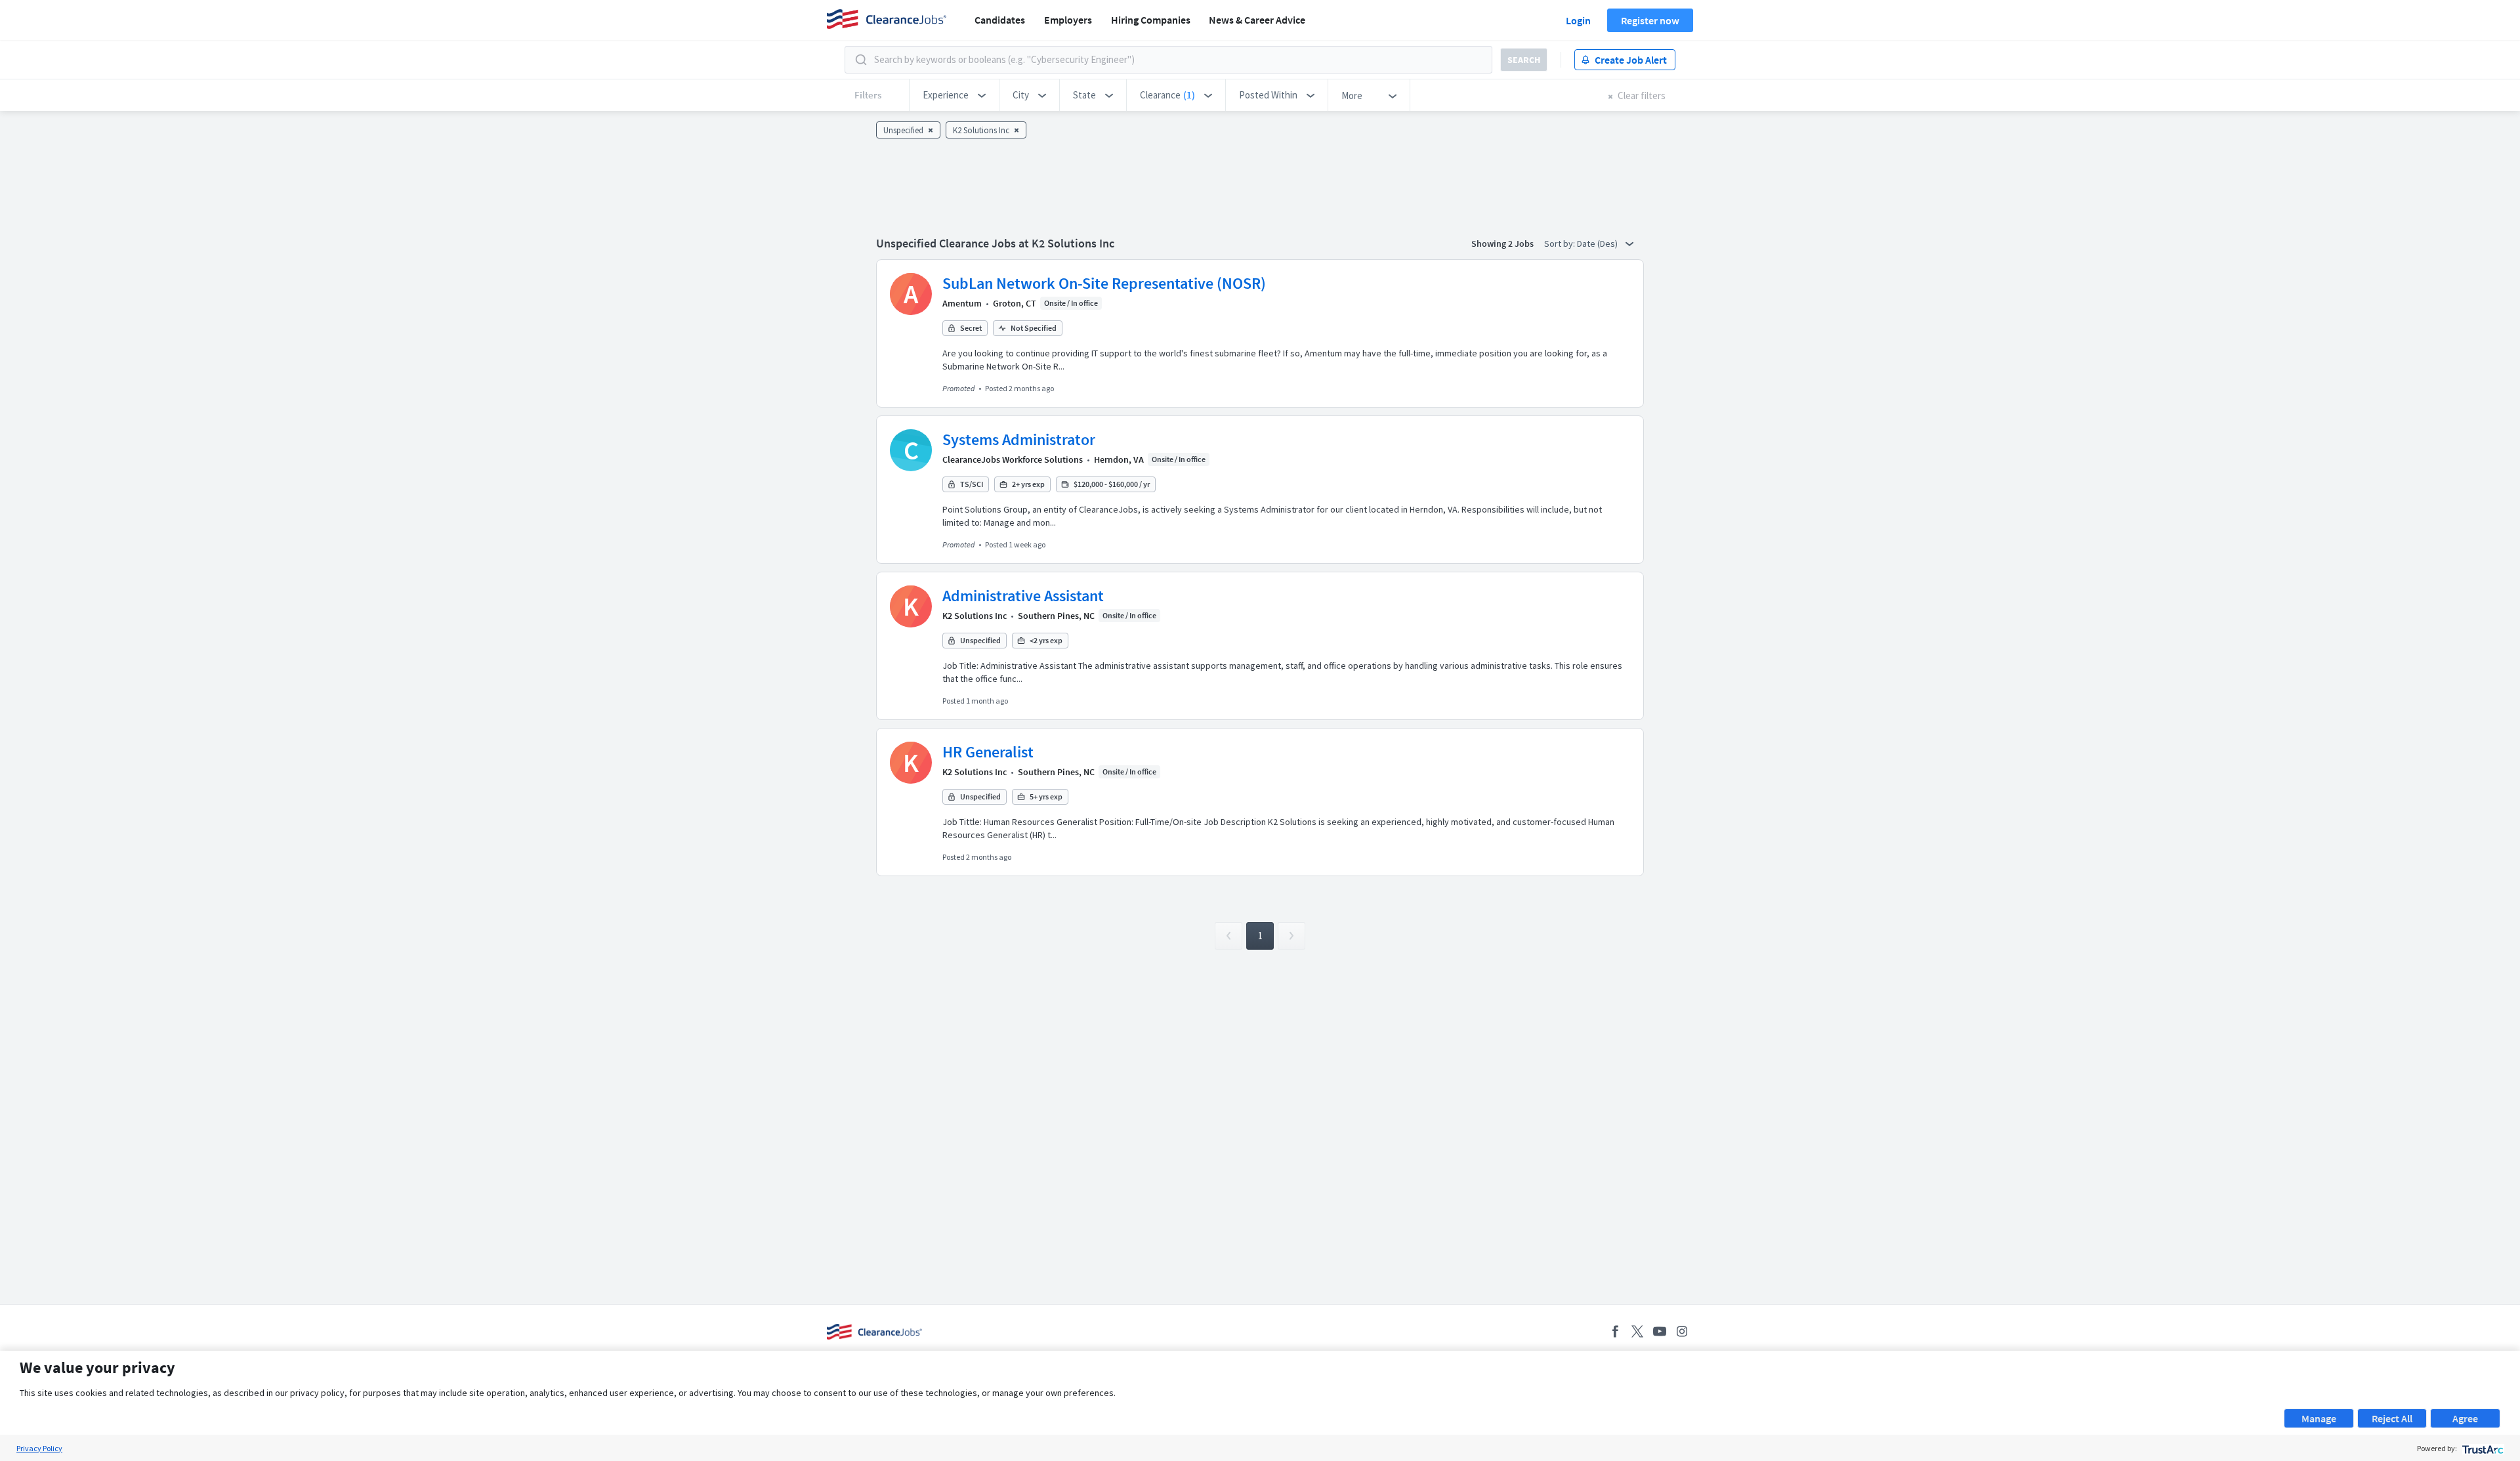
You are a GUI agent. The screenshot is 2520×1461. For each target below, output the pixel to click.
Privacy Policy (39, 1448)
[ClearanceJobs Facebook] (1615, 1331)
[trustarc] (2482, 1448)
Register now (1650, 20)
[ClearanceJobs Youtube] (1660, 1331)
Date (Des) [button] (1598, 243)
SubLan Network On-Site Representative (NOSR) (1104, 283)
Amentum (962, 303)
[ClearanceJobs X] (1637, 1331)
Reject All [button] (2392, 1418)
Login (1578, 20)
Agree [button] (2465, 1418)
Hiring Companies (1151, 20)
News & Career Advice (1257, 20)
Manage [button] (2319, 1418)
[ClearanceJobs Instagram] (1682, 1331)
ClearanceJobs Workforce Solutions (1013, 459)
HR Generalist (988, 752)
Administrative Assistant (1023, 596)
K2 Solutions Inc (975, 616)
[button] (954, 95)
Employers (1068, 20)
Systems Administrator (1019, 439)
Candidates (1000, 20)
